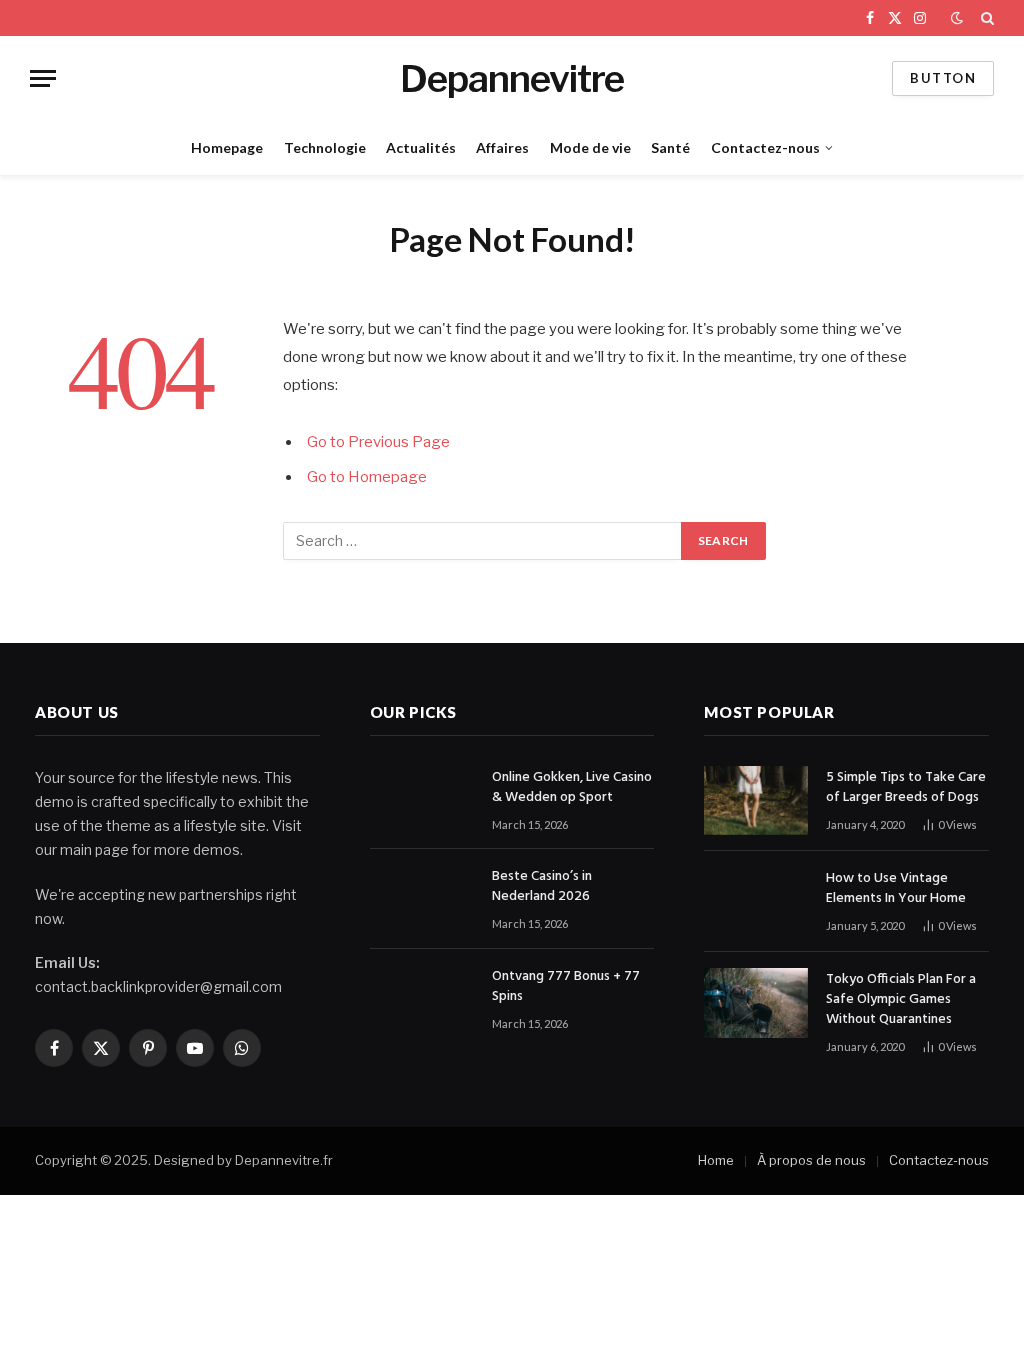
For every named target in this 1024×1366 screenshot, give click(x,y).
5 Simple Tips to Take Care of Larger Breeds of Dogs (906, 788)
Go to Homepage (367, 477)
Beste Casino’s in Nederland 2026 (542, 887)
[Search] (985, 18)
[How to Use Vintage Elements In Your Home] (756, 901)
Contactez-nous (765, 147)
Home (716, 1160)
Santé (670, 147)
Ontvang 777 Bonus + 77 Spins (566, 987)
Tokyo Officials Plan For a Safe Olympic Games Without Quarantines (901, 1000)
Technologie (325, 147)
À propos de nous (811, 1160)
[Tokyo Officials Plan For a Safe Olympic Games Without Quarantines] (756, 1002)
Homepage (227, 147)
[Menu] (43, 78)
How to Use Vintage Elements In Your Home (896, 889)
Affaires (502, 147)
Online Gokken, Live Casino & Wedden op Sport (572, 788)
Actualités (421, 147)
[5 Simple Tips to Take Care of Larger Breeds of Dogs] (756, 800)
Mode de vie (590, 147)
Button (943, 78)
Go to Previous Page (378, 442)
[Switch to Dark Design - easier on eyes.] (957, 18)
